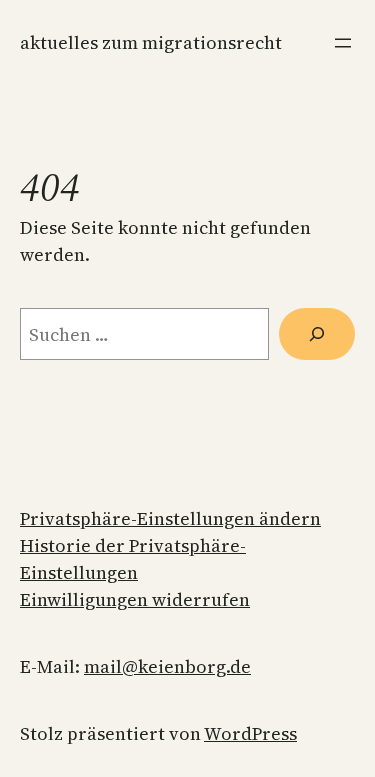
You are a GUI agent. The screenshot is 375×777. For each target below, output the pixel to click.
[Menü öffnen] (343, 43)
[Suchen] (317, 334)
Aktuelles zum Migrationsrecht (151, 42)
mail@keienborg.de (167, 666)
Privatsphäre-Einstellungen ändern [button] (170, 518)
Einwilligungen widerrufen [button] (135, 599)
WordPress (250, 733)
